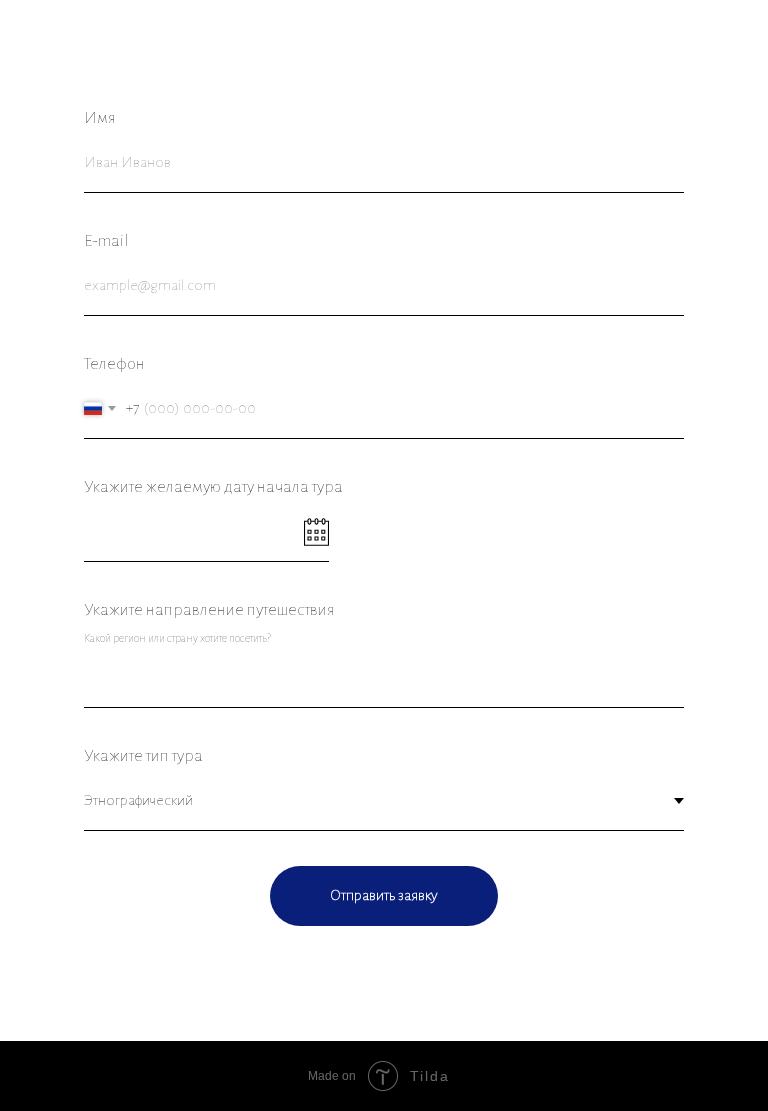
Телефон (114, 364)
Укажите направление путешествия (209, 610)
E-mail (106, 241)
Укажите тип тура (143, 756)
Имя (99, 118)
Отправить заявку (384, 895)
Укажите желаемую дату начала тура (213, 487)
